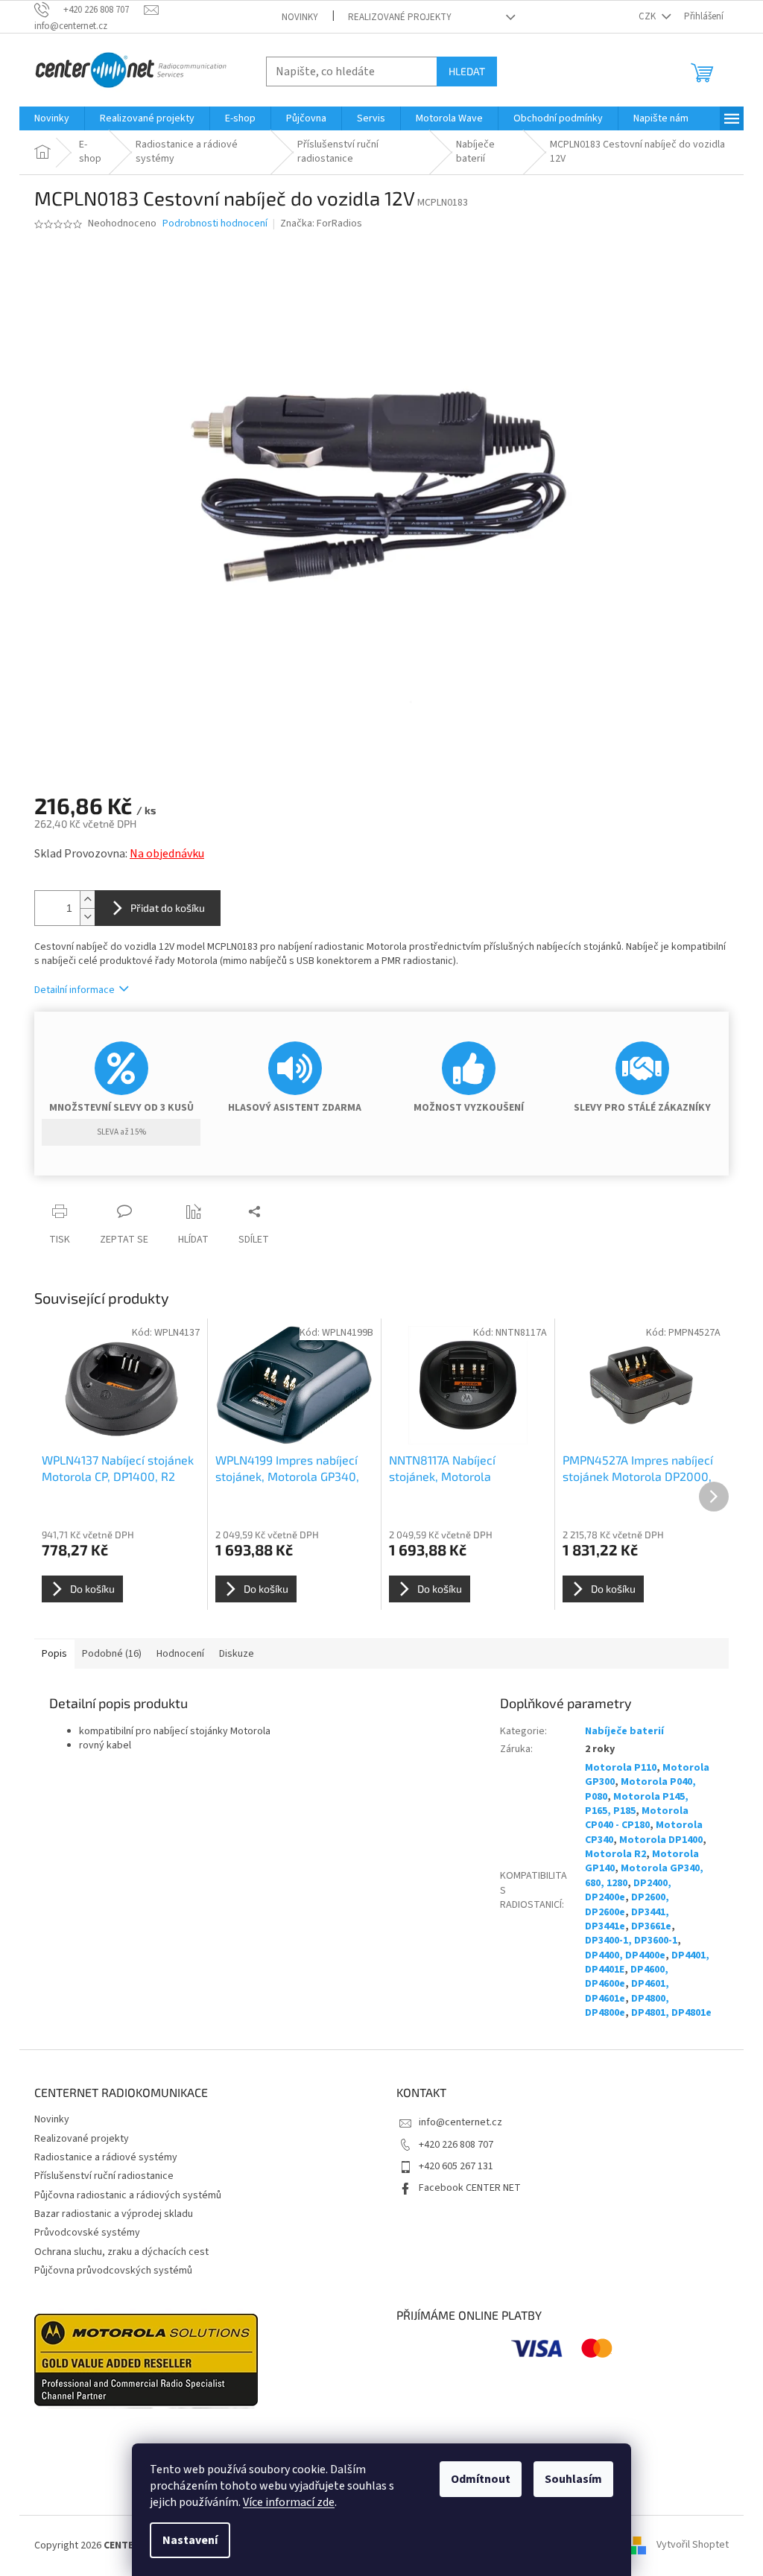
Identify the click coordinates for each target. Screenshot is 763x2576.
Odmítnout (481, 2479)
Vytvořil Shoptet (693, 2545)
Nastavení (190, 2540)
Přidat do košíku (168, 908)
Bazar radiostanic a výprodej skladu (114, 2214)
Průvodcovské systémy (87, 2233)
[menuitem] (52, 118)
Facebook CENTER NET (470, 2188)
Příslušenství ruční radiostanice (104, 2176)
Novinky (300, 17)
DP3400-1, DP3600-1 (631, 1941)
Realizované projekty (400, 17)
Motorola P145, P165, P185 (637, 1804)
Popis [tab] (54, 1654)
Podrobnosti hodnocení (215, 224)
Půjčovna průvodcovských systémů (113, 2271)
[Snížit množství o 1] (87, 917)
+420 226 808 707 (456, 2145)
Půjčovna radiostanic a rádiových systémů (128, 2195)
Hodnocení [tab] (180, 1654)
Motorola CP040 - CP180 (637, 1818)
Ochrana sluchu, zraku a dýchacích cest (121, 2252)
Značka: (321, 223)
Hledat (467, 71)
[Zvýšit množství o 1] (87, 900)
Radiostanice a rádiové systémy (106, 2157)
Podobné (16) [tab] (112, 1654)
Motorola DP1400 (661, 1840)
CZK (648, 16)
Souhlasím (573, 2479)
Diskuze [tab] (237, 1654)
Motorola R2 (615, 1854)
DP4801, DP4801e (671, 2013)
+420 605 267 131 (456, 2166)
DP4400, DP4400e (625, 1955)
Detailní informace (75, 990)
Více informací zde (289, 2502)
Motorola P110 (621, 1768)
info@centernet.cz (460, 2122)
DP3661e (651, 1926)
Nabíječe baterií (624, 1731)
